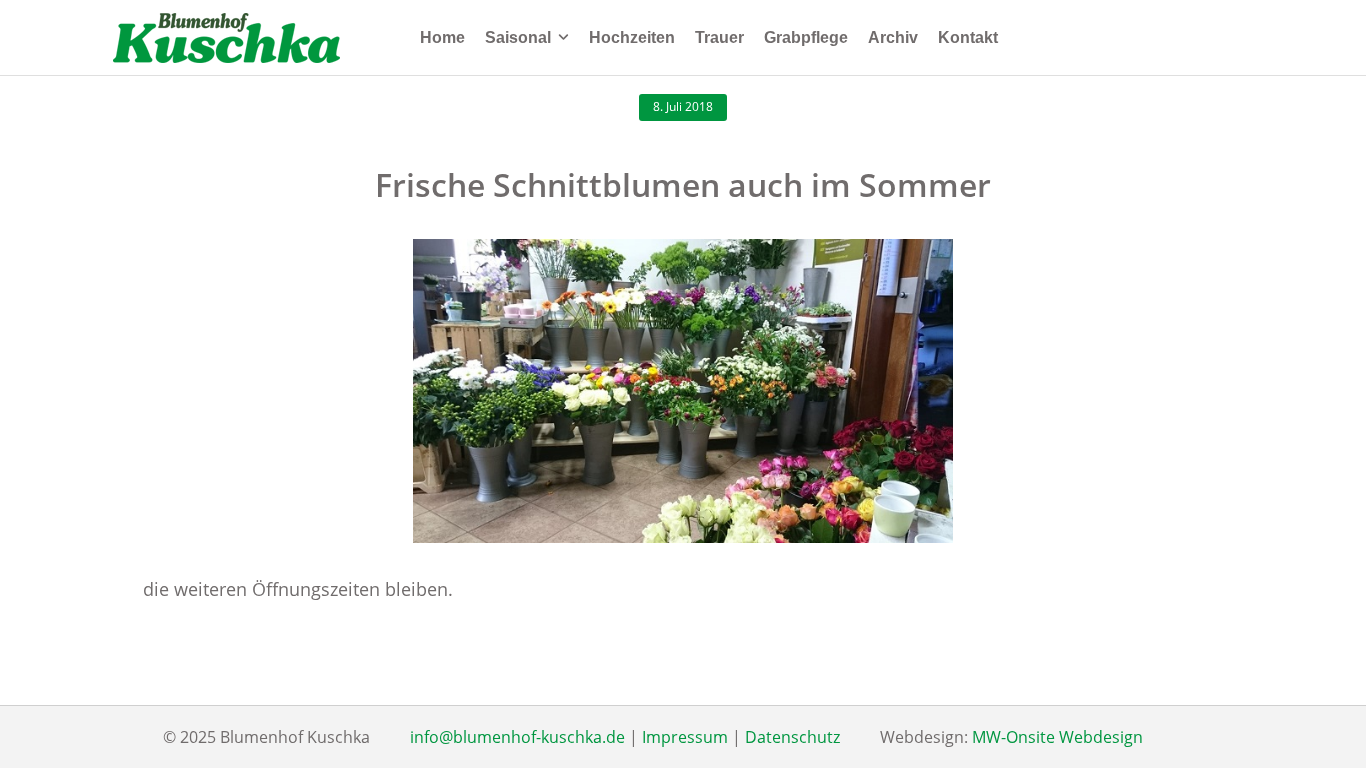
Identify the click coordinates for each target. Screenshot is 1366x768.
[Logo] (226, 38)
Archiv (893, 37)
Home (442, 37)
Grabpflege (806, 37)
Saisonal (518, 37)
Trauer (719, 37)
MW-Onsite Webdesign (1057, 737)
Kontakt (968, 37)
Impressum (685, 737)
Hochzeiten (632, 37)
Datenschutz (792, 737)
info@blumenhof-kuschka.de (517, 737)
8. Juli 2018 (683, 106)
